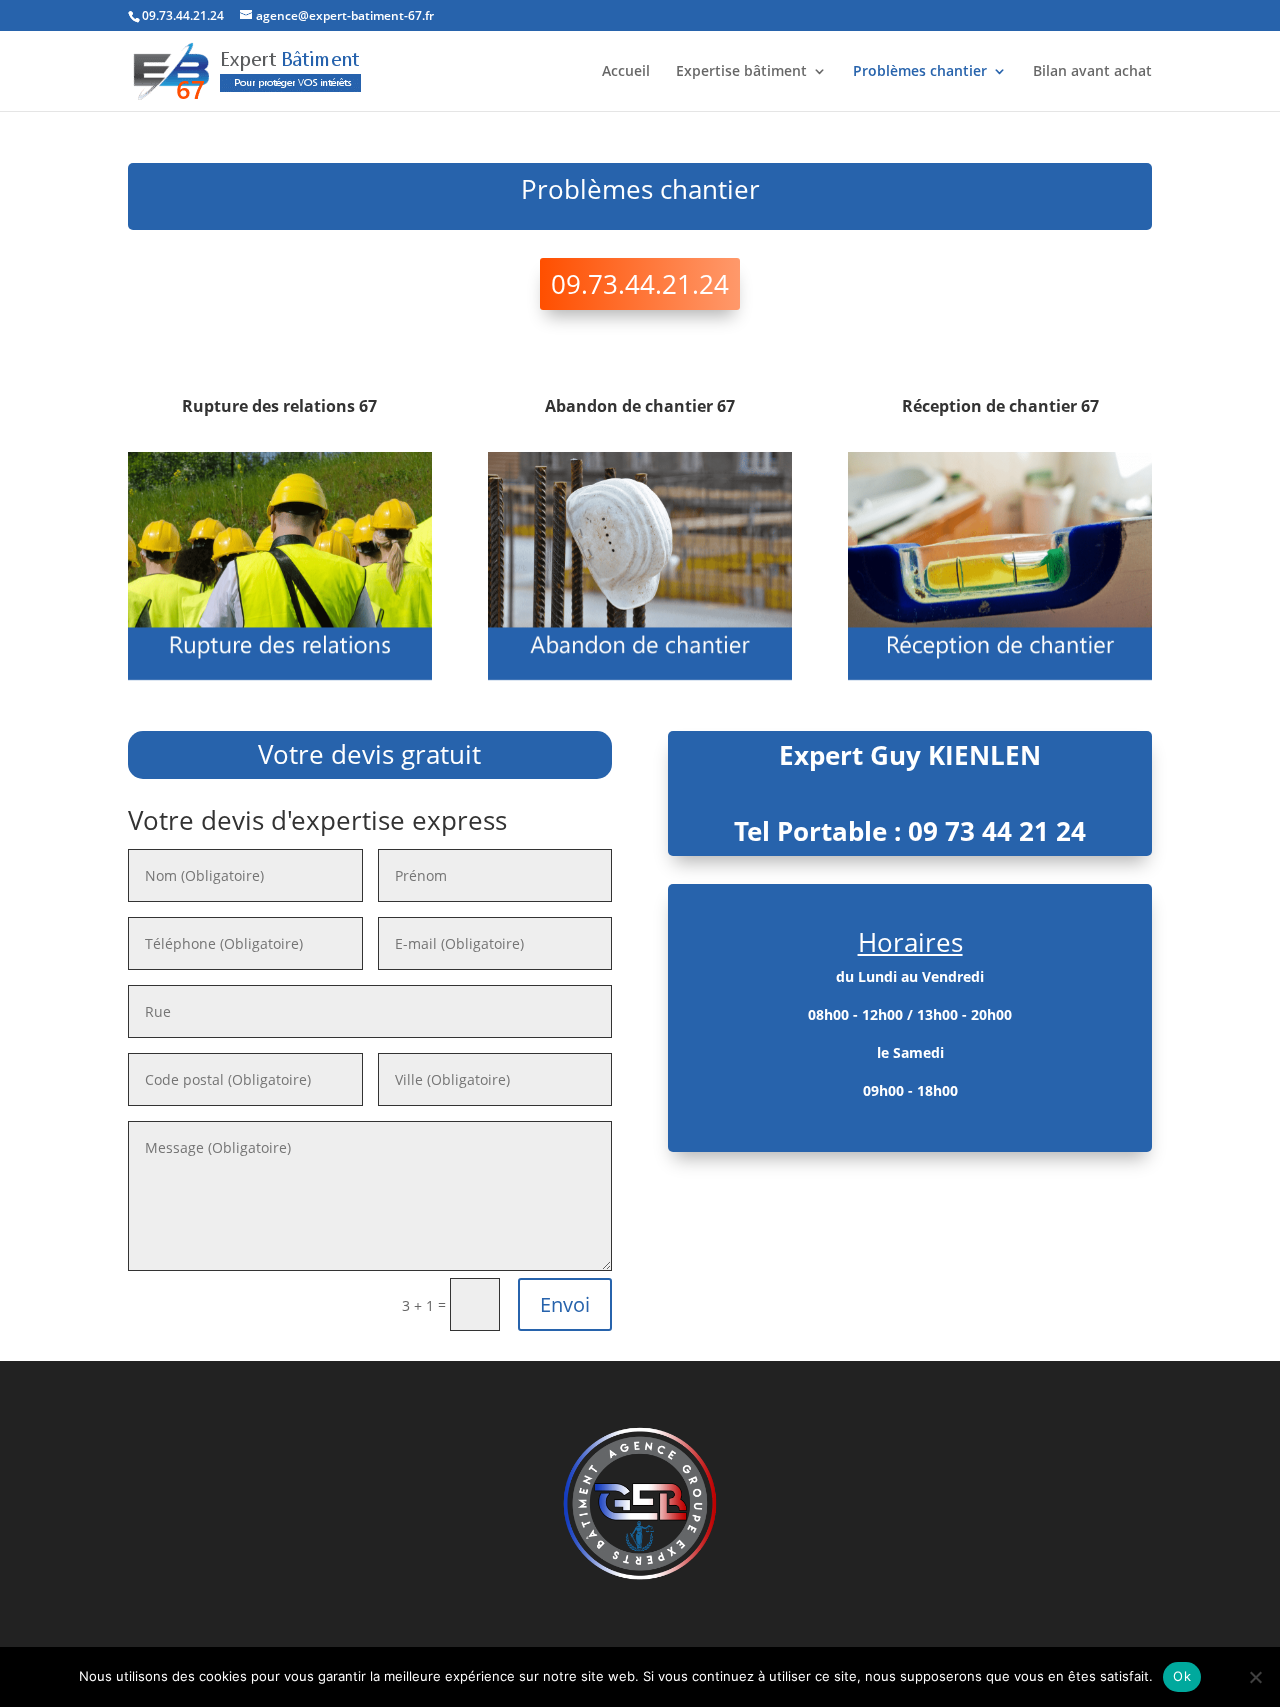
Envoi (565, 1304)
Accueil (626, 72)
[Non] (1255, 1677)
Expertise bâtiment (741, 72)
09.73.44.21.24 (640, 284)
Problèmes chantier (920, 72)
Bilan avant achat (1092, 72)
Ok (1182, 1676)
